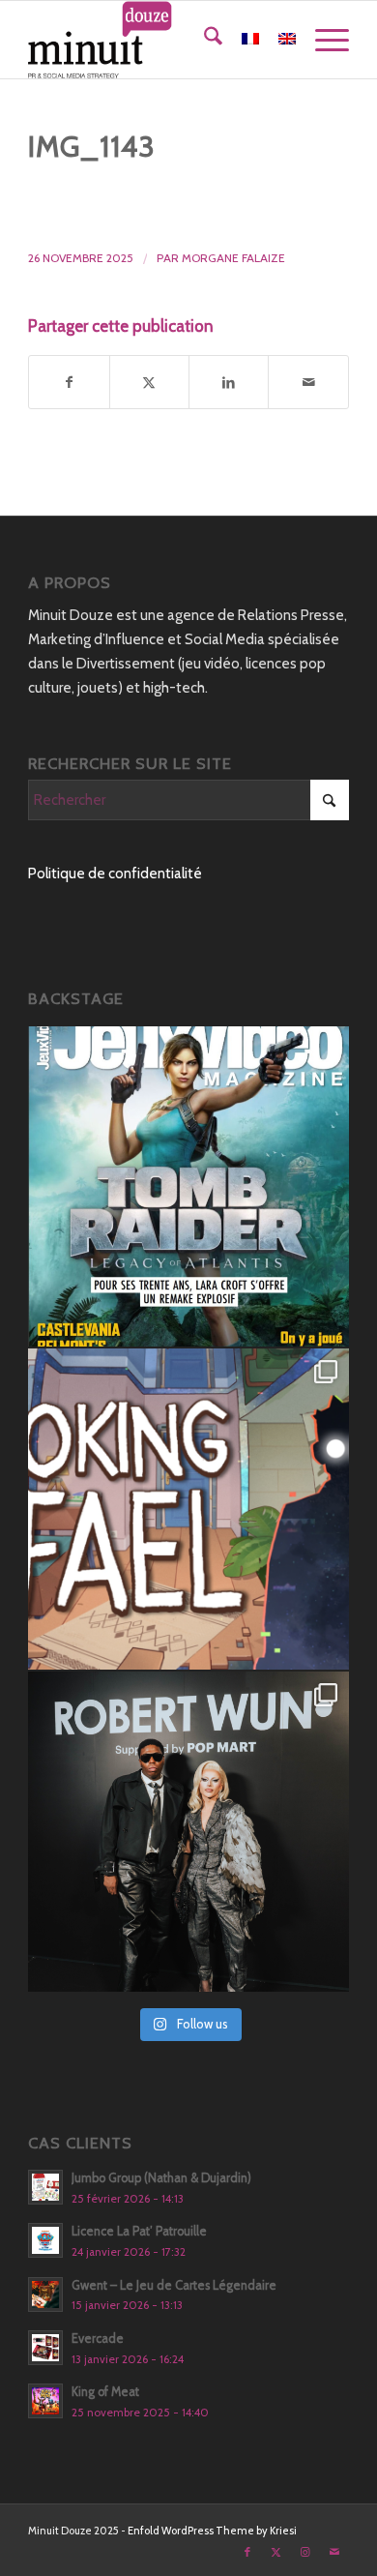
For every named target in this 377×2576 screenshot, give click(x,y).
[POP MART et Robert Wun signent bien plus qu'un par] (188, 1832)
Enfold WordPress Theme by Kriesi (212, 2531)
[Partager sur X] (149, 383)
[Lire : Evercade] (45, 2348)
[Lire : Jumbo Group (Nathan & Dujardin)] (45, 2187)
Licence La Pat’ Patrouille (139, 2231)
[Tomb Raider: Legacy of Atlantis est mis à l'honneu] (188, 1187)
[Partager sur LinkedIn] (229, 383)
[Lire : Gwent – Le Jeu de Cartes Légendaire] (45, 2295)
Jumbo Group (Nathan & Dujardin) (161, 2178)
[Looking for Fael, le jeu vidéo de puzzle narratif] (188, 1509)
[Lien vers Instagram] (305, 2552)
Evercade (98, 2339)
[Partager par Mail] (308, 383)
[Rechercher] (203, 40)
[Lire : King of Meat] (45, 2401)
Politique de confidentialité (115, 873)
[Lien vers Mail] (334, 2552)
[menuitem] (203, 40)
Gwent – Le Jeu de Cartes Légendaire (174, 2285)
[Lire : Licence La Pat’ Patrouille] (45, 2240)
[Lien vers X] (276, 2552)
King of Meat (105, 2392)
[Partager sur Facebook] (69, 383)
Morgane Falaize (233, 258)
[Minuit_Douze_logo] (156, 40)
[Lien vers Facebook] (247, 2552)
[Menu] (322, 40)
